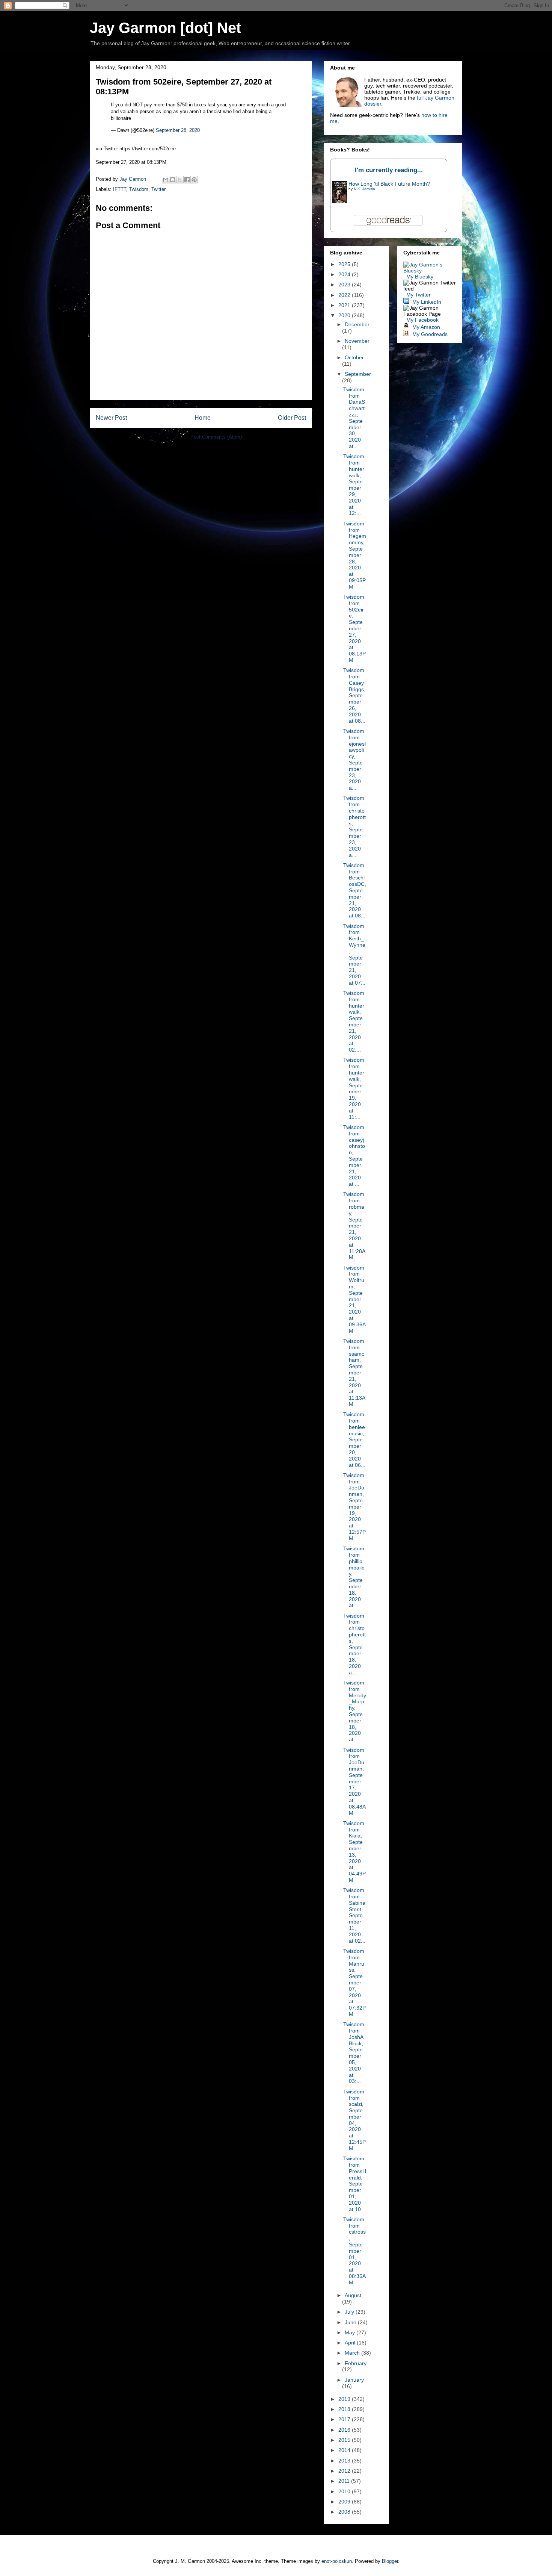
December (357, 324)
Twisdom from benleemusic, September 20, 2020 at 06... (354, 1439)
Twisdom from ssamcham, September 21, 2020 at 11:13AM (354, 1373)
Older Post (292, 418)
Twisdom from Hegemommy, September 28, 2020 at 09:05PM (355, 555)
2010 (345, 2491)
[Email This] (166, 180)
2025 (345, 264)
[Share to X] (180, 180)
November (357, 341)
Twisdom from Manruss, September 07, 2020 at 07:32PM (354, 1983)
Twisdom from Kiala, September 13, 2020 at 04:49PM (354, 1852)
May (351, 2332)
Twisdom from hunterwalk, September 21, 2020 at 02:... (354, 1021)
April (351, 2343)
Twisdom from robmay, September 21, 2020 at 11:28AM (354, 1226)
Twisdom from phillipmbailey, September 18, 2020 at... (354, 1577)
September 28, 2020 (178, 130)
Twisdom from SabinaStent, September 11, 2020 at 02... (354, 1915)
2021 (345, 305)
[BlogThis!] (173, 180)
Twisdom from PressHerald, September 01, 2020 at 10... (355, 2184)
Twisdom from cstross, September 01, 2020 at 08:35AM (354, 2251)
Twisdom (139, 189)
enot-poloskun (337, 2561)
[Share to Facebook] (187, 180)
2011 (345, 2481)
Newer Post (111, 418)
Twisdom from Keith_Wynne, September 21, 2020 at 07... (354, 954)
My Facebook (422, 320)
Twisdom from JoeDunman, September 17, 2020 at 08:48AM (354, 1781)
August (353, 2295)
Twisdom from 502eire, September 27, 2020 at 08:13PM (354, 628)
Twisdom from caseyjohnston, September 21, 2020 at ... (354, 1156)
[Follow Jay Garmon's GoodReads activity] (406, 334)
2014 (345, 2450)
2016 (345, 2430)
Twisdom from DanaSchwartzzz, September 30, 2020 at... (354, 418)
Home (203, 418)
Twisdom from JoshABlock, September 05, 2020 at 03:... (354, 2053)
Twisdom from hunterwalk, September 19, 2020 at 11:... (354, 1088)
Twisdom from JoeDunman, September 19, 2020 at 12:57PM (354, 1507)
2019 (345, 2399)
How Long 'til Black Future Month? (389, 184)
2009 (345, 2502)
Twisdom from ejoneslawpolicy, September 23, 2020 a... (354, 759)
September (358, 374)
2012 (345, 2471)
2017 (345, 2419)
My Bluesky (420, 277)
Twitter (158, 189)
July (350, 2312)
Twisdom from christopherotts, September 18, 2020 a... (354, 1644)
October (354, 357)
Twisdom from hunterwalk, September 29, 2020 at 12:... (354, 485)
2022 (345, 295)
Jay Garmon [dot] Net (165, 28)
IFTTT (120, 189)
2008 (345, 2512)
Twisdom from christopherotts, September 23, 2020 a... (354, 826)
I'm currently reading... (389, 170)
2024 (345, 274)
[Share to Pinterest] (194, 180)
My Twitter (419, 295)
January (354, 2380)
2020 (345, 315)
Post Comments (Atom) (216, 437)
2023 (345, 285)
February (356, 2363)
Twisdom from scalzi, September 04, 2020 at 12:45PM (354, 2120)
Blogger (390, 2561)
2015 (345, 2440)
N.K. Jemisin (364, 189)
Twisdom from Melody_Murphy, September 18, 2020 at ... (355, 1711)
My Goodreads (430, 334)
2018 (345, 2409)
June (351, 2322)
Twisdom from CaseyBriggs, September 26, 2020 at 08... (354, 695)
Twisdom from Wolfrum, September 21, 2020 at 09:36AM (354, 1299)
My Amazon (426, 327)
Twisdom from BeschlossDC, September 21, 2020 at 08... (355, 890)
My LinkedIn (427, 302)
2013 (345, 2461)
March (353, 2353)
